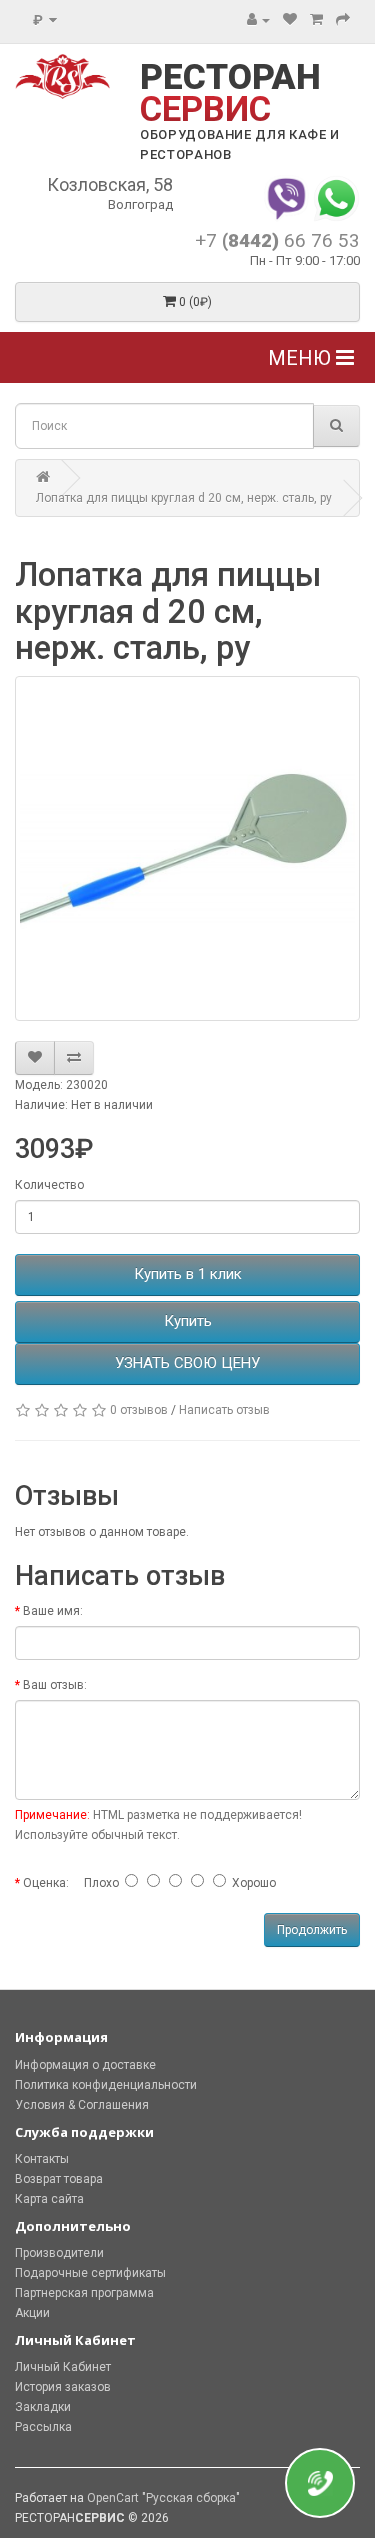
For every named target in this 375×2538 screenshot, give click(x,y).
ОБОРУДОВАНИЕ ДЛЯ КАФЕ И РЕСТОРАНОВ (240, 144)
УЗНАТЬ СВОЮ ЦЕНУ (187, 1363)
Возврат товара (59, 2179)
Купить (188, 1321)
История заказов (63, 2387)
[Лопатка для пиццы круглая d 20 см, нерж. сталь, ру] (187, 848)
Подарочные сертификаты (90, 2273)
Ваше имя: (53, 1611)
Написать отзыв (224, 1410)
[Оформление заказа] (343, 20)
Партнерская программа (84, 2293)
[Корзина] (316, 20)
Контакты (42, 2159)
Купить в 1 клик (188, 1274)
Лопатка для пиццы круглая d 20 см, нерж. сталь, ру (184, 498)
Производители (59, 2253)
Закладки (43, 2407)
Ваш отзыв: (55, 1685)
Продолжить (312, 1930)
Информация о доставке (85, 2065)
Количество (49, 1185)
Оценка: (46, 1883)
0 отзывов (139, 1410)
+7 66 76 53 (277, 240)
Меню (302, 358)
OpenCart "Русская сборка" (163, 2498)
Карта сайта (49, 2199)
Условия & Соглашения (82, 2105)
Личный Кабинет (63, 2367)
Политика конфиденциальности (106, 2085)
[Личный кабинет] (258, 20)
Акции (32, 2313)
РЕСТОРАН (230, 93)
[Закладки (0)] (290, 20)
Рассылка (43, 2427)
